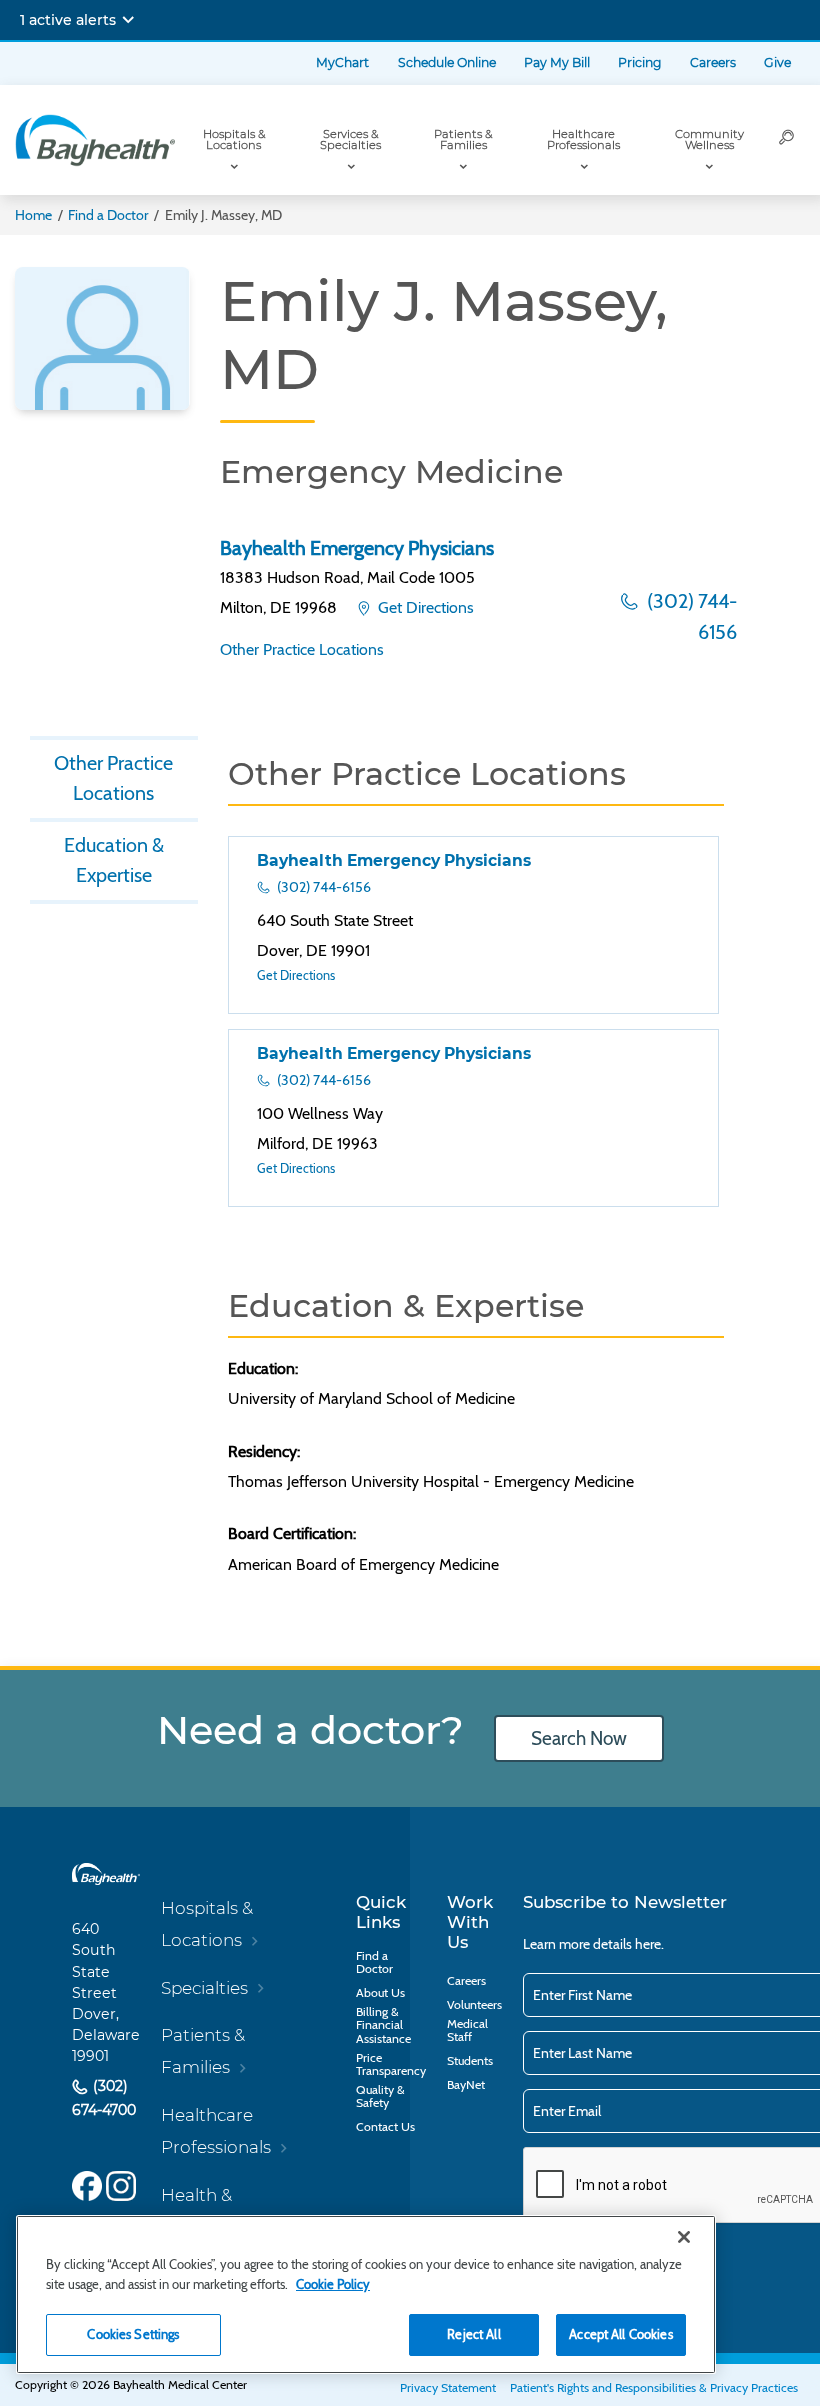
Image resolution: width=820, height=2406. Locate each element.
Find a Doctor (108, 215)
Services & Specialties (350, 139)
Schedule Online (447, 62)
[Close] (684, 2237)
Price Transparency (391, 2064)
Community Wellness (709, 139)
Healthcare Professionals (583, 139)
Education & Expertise (114, 860)
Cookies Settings (133, 2334)
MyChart (342, 62)
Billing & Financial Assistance (383, 2025)
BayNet (466, 2084)
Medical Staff (467, 2030)
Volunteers (474, 2004)
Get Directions (424, 607)
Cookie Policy (333, 2284)
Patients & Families (463, 139)
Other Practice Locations (302, 649)
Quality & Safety (380, 2096)
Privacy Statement (448, 2387)
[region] (366, 2294)
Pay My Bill (557, 62)
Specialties (204, 1988)
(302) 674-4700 (104, 2098)
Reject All (473, 2334)
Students (470, 2060)
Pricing (639, 62)
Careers (713, 62)
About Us (380, 1992)
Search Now (579, 1738)
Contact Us (385, 2126)
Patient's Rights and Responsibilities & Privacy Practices (654, 2387)
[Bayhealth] (95, 140)
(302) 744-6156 (690, 616)
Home (33, 215)
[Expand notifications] (128, 20)
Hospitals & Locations (234, 139)
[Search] (787, 140)
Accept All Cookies (620, 2334)
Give (777, 62)
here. (649, 1944)
